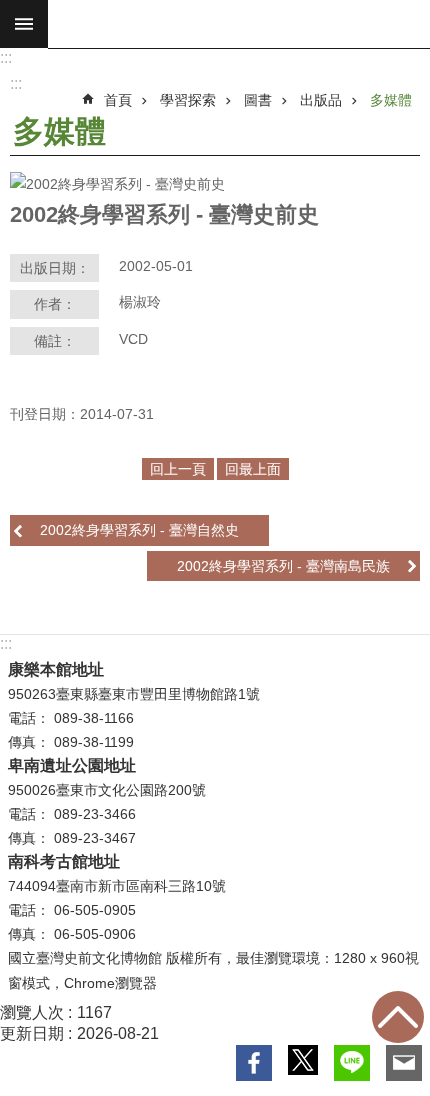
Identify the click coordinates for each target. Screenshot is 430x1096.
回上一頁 (178, 469)
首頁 (118, 100)
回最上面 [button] (253, 469)
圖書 (258, 100)
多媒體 (391, 100)
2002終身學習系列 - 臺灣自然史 (139, 530)
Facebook (254, 1063)
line (352, 1063)
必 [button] (24, 24)
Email (404, 1063)
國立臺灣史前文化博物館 (239, 24)
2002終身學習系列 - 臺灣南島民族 (283, 566)
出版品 (321, 100)
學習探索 (188, 100)
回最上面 (398, 1017)
